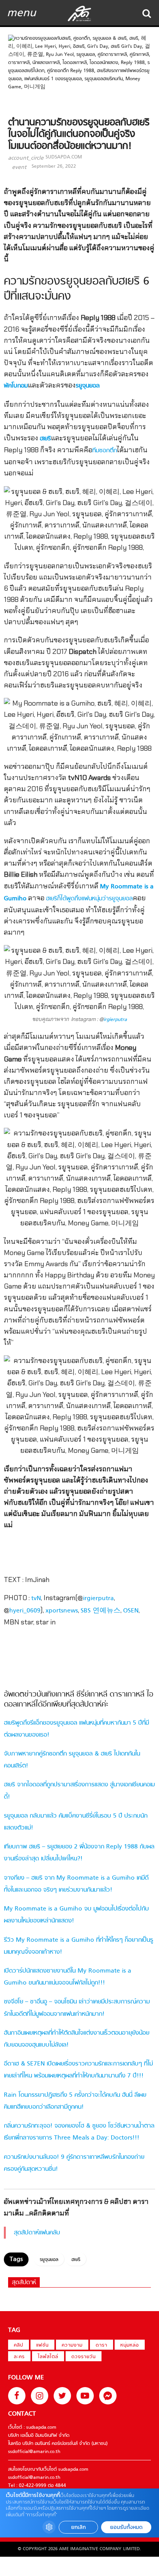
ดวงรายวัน (84, 2357)
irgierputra (115, 1020)
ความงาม (72, 2345)
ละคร (19, 2357)
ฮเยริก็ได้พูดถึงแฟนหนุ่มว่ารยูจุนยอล (89, 899)
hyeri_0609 (25, 1611)
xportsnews (62, 1611)
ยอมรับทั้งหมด (126, 2527)
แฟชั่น (42, 2345)
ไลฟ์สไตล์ (48, 2357)
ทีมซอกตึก (105, 451)
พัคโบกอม (16, 386)
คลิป (19, 2345)
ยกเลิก (78, 2527)
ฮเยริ (45, 439)
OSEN (131, 1611)
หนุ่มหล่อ (130, 2345)
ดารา (101, 2345)
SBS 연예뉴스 (101, 1611)
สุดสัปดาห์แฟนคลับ (37, 2233)
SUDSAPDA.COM (64, 157)
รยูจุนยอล (88, 386)
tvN (36, 1599)
